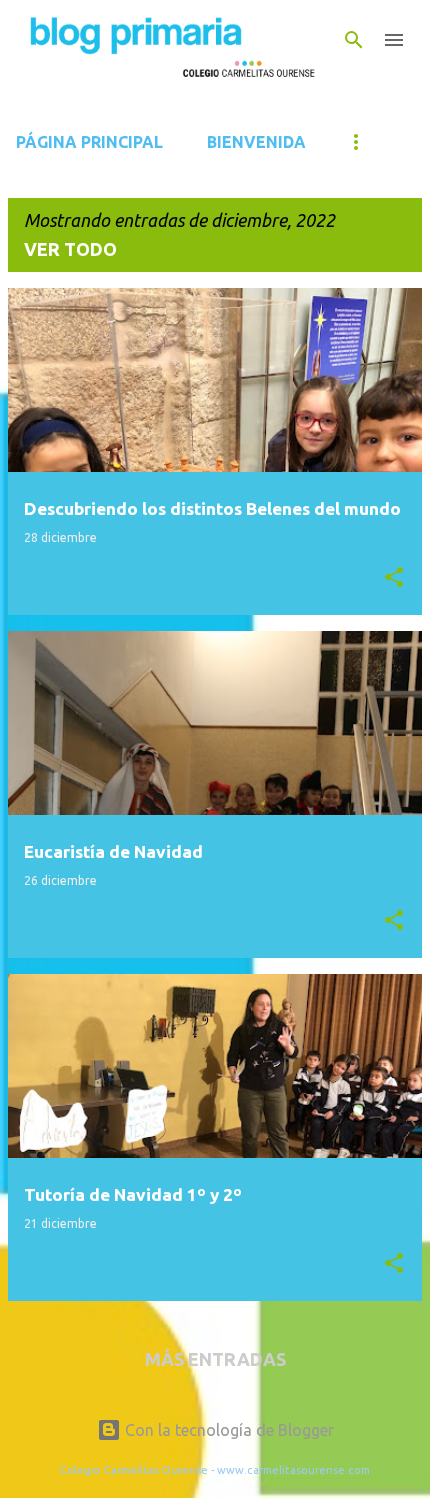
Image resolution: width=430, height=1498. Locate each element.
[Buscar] (354, 40)
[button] (394, 578)
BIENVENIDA (256, 142)
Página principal (89, 142)
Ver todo (70, 249)
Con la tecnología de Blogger (227, 1430)
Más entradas (215, 1359)
